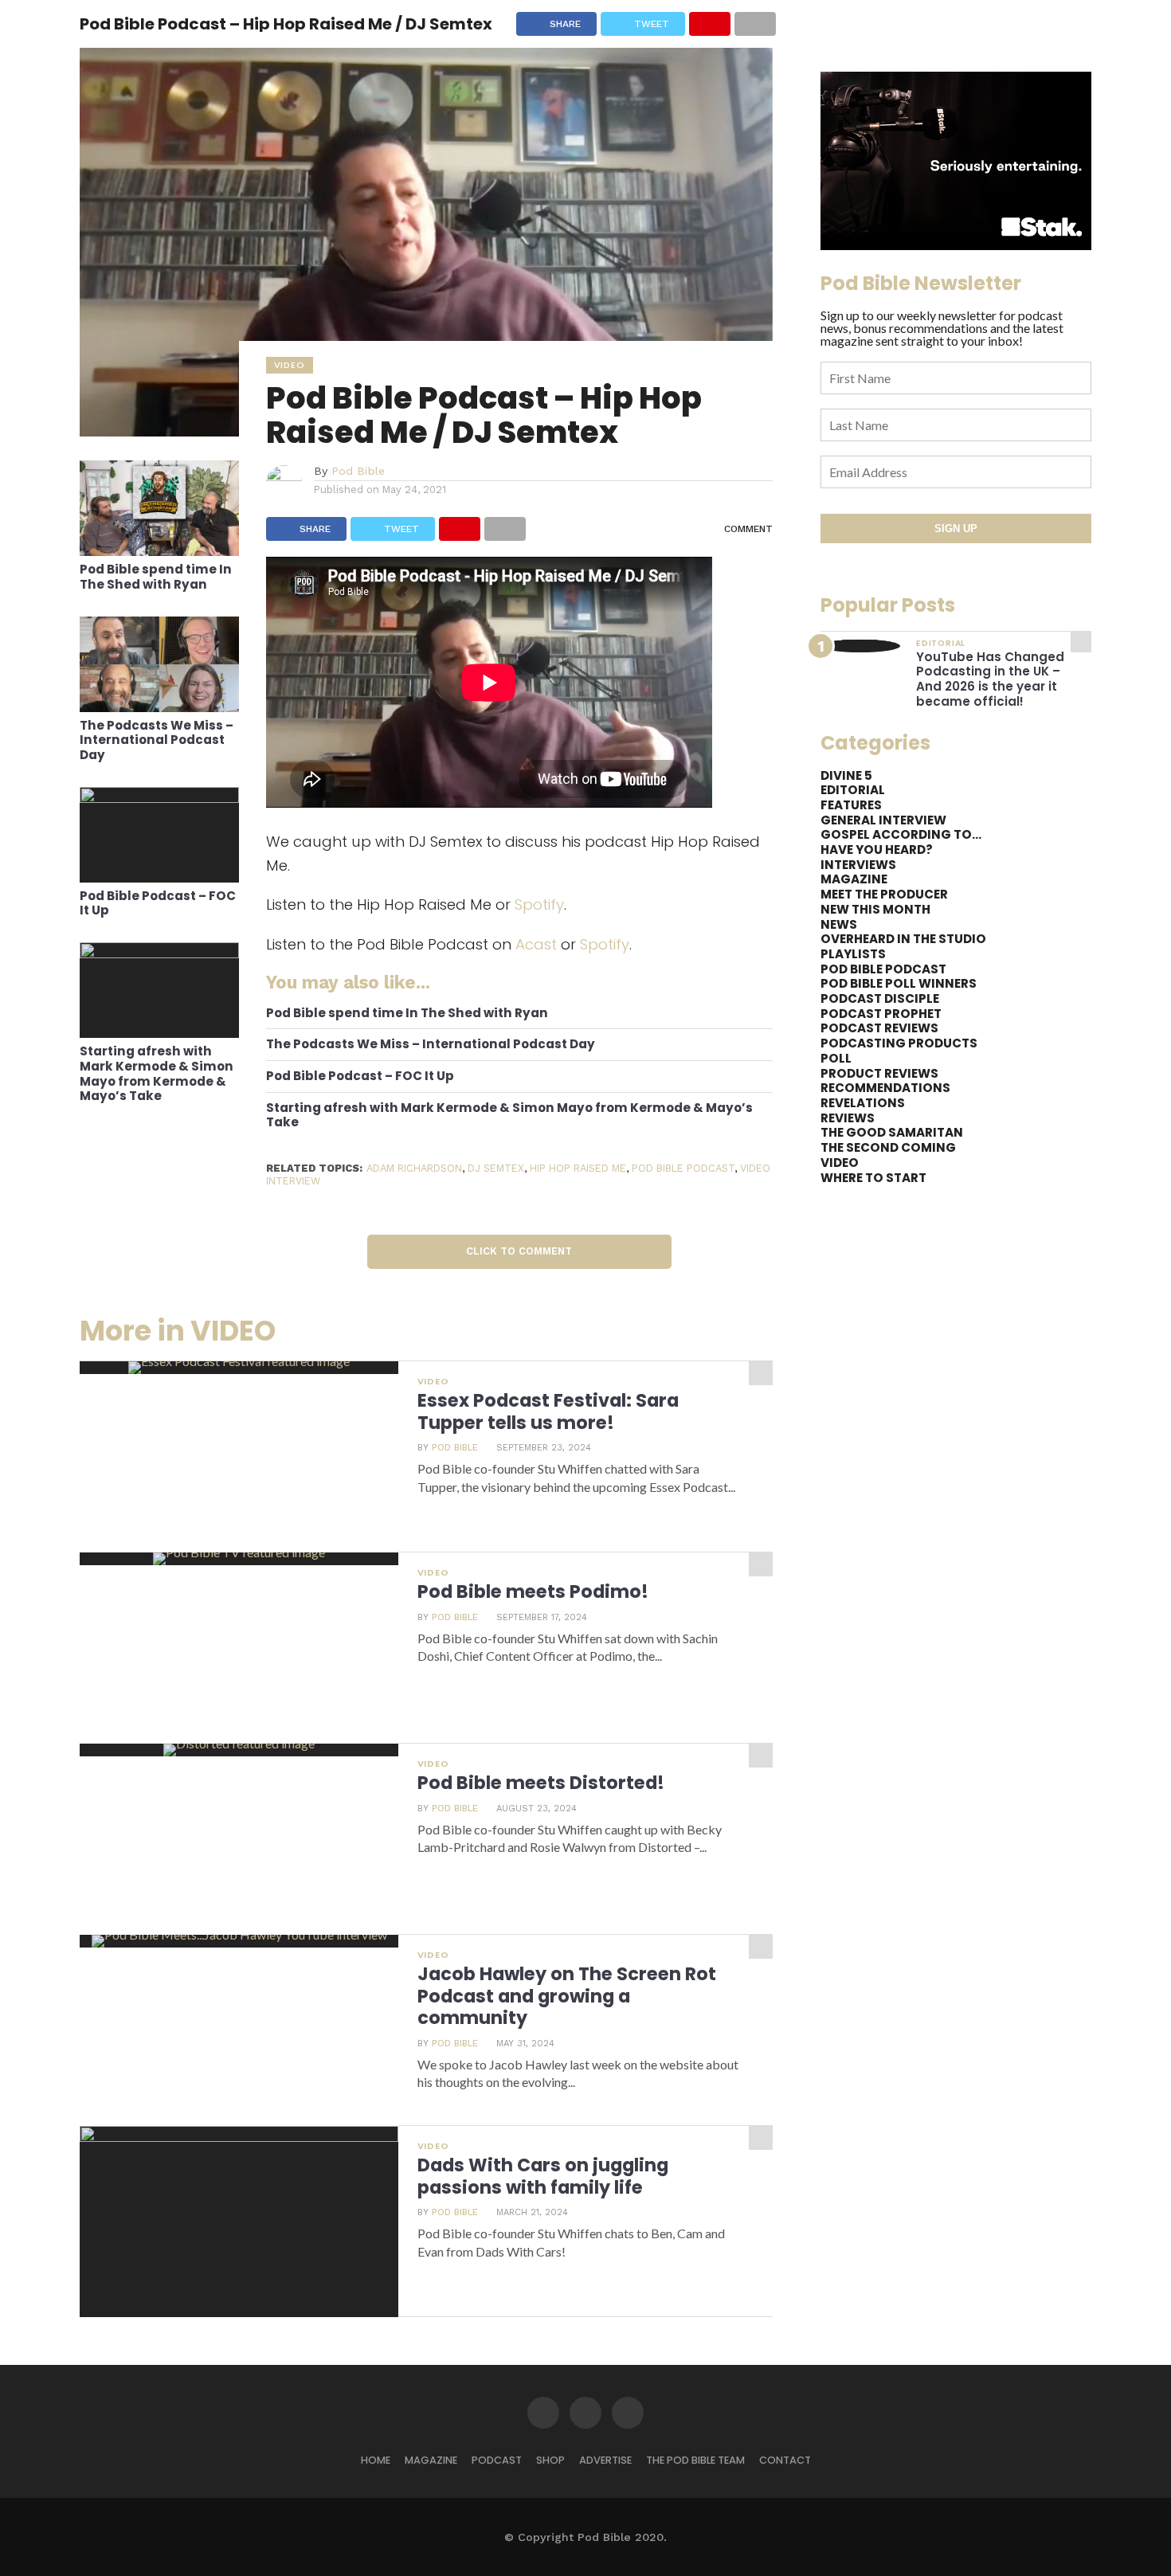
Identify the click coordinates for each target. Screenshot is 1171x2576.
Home (376, 2460)
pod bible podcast (683, 1168)
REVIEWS (848, 1118)
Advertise (605, 2460)
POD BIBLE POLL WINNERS (899, 983)
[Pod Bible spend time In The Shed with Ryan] (159, 551)
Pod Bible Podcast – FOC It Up (158, 904)
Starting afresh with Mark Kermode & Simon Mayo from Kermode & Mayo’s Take (157, 1074)
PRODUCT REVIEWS (879, 1073)
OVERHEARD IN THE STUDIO (903, 939)
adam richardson (414, 1168)
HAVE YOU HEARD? (877, 850)
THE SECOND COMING (888, 1147)
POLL (836, 1058)
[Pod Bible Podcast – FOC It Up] (159, 798)
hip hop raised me (578, 1168)
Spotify (539, 904)
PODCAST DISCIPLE (880, 998)
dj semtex (496, 1168)
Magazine (431, 2460)
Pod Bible (358, 471)
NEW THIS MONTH (875, 909)
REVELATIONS (863, 1103)
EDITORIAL (853, 790)
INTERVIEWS (858, 865)
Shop (550, 2460)
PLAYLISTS (853, 954)
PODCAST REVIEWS (879, 1028)
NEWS (839, 924)
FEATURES (851, 805)
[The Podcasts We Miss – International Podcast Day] (159, 707)
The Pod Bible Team (695, 2460)
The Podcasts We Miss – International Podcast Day (157, 741)
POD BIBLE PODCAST (883, 969)
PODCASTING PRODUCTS (899, 1043)
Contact (785, 2460)
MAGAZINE (854, 879)
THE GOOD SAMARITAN (892, 1132)
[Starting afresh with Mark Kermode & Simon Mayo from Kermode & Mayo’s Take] (159, 953)
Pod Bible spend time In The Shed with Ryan (156, 577)
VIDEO (840, 1163)
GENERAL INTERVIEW (883, 820)
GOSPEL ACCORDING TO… (901, 834)
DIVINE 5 (846, 775)
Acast (536, 944)
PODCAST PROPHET (881, 1014)
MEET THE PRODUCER (884, 894)
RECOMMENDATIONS (885, 1088)
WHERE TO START (873, 1178)
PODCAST (497, 2460)
